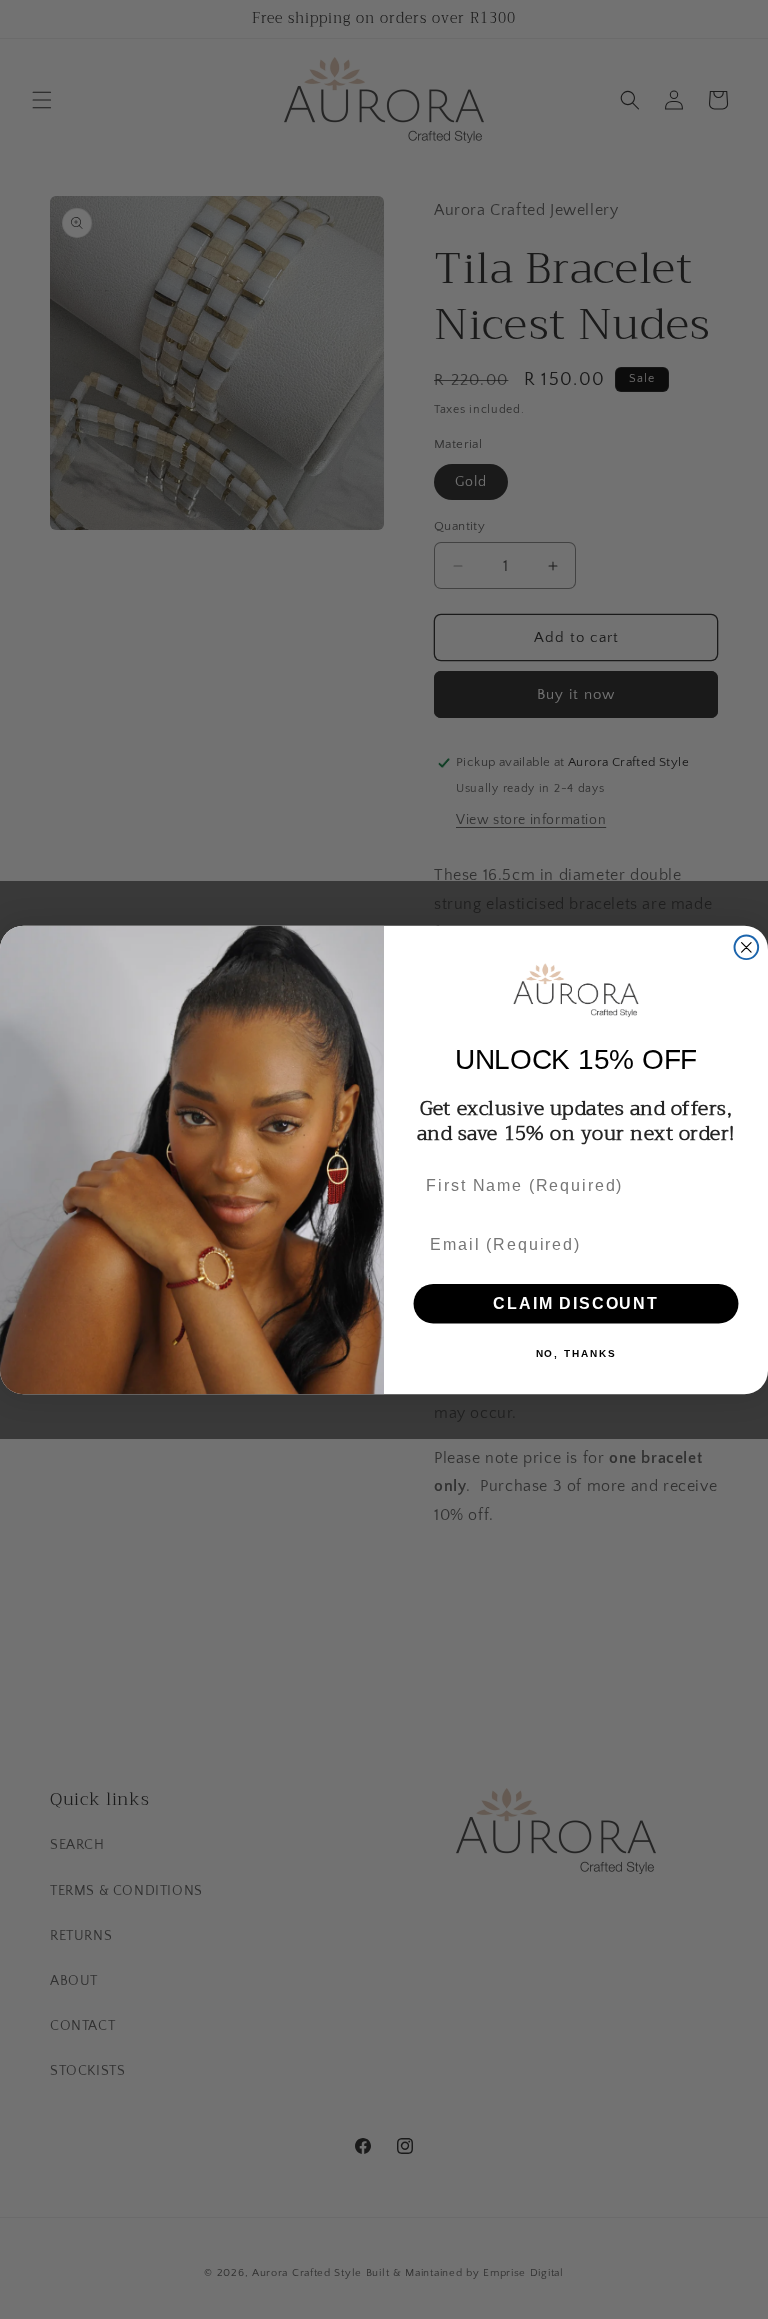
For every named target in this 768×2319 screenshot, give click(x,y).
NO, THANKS (576, 1352)
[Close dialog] (747, 947)
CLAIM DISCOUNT (575, 1302)
